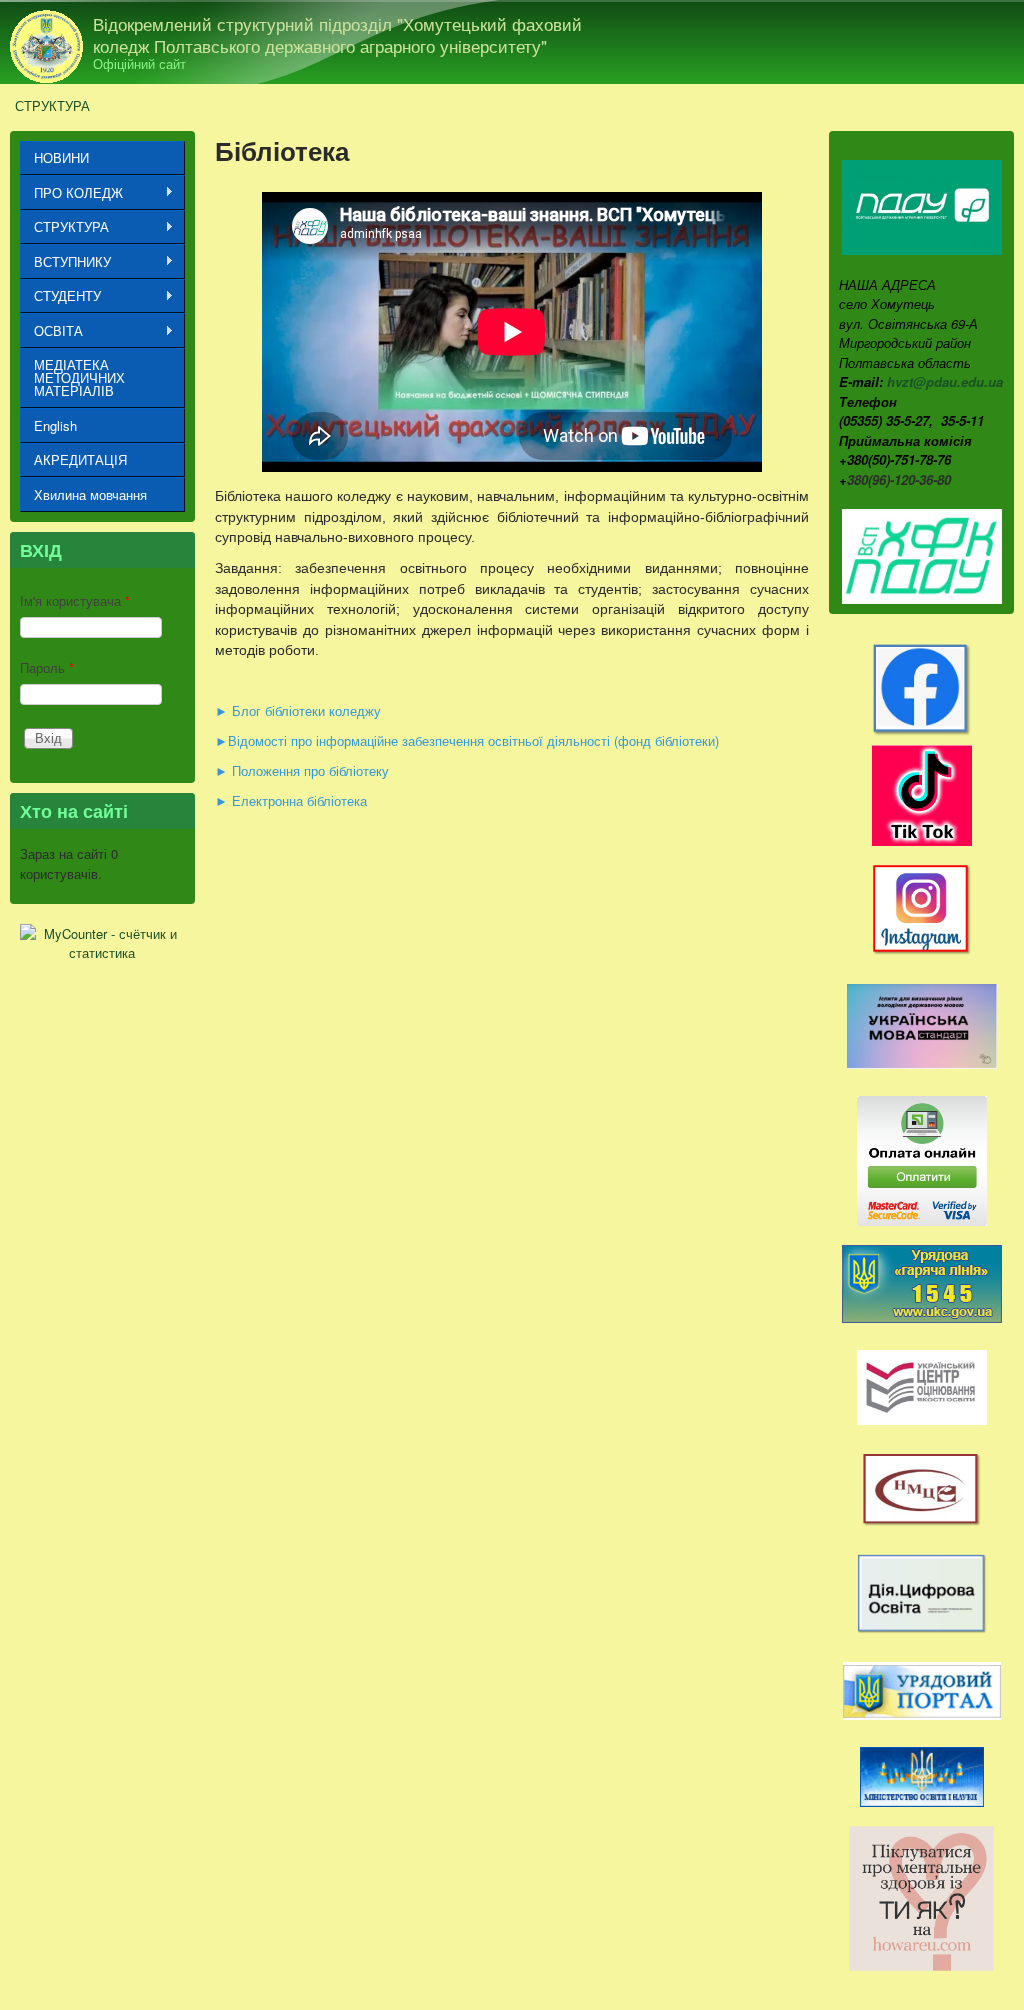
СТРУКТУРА (52, 105)
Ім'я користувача (75, 600)
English (55, 425)
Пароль (47, 667)
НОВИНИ (61, 157)
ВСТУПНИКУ (65, 262)
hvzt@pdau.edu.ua (945, 381)
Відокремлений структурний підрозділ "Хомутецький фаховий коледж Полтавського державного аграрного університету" (337, 35)
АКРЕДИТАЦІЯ (80, 459)
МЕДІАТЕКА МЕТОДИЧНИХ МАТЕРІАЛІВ (79, 377)
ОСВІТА (51, 331)
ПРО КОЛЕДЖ (71, 193)
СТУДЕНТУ (60, 296)
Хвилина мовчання (90, 494)
